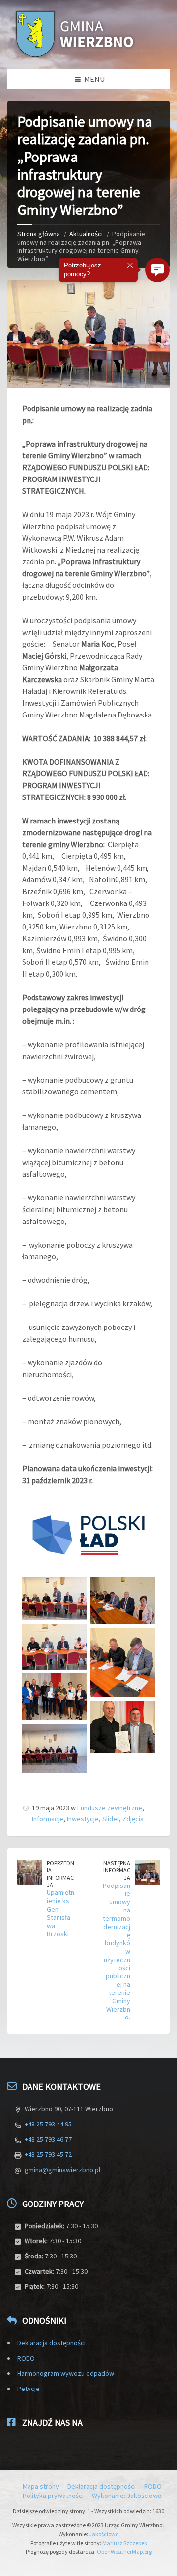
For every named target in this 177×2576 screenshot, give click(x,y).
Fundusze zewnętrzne (110, 1808)
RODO (26, 2358)
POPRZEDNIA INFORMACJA (60, 1874)
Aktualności (86, 234)
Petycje (29, 2389)
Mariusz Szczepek (125, 2543)
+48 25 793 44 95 (48, 2124)
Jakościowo (104, 2534)
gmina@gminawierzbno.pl (62, 2170)
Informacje (48, 1819)
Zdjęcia (133, 1819)
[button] (157, 270)
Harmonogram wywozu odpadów (66, 2373)
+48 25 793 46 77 (48, 2139)
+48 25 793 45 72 (48, 2154)
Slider (111, 1819)
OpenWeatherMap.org (124, 2552)
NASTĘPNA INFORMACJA (117, 1870)
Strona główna (39, 234)
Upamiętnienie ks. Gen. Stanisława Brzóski (60, 1913)
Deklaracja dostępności (51, 2343)
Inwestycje (83, 1819)
